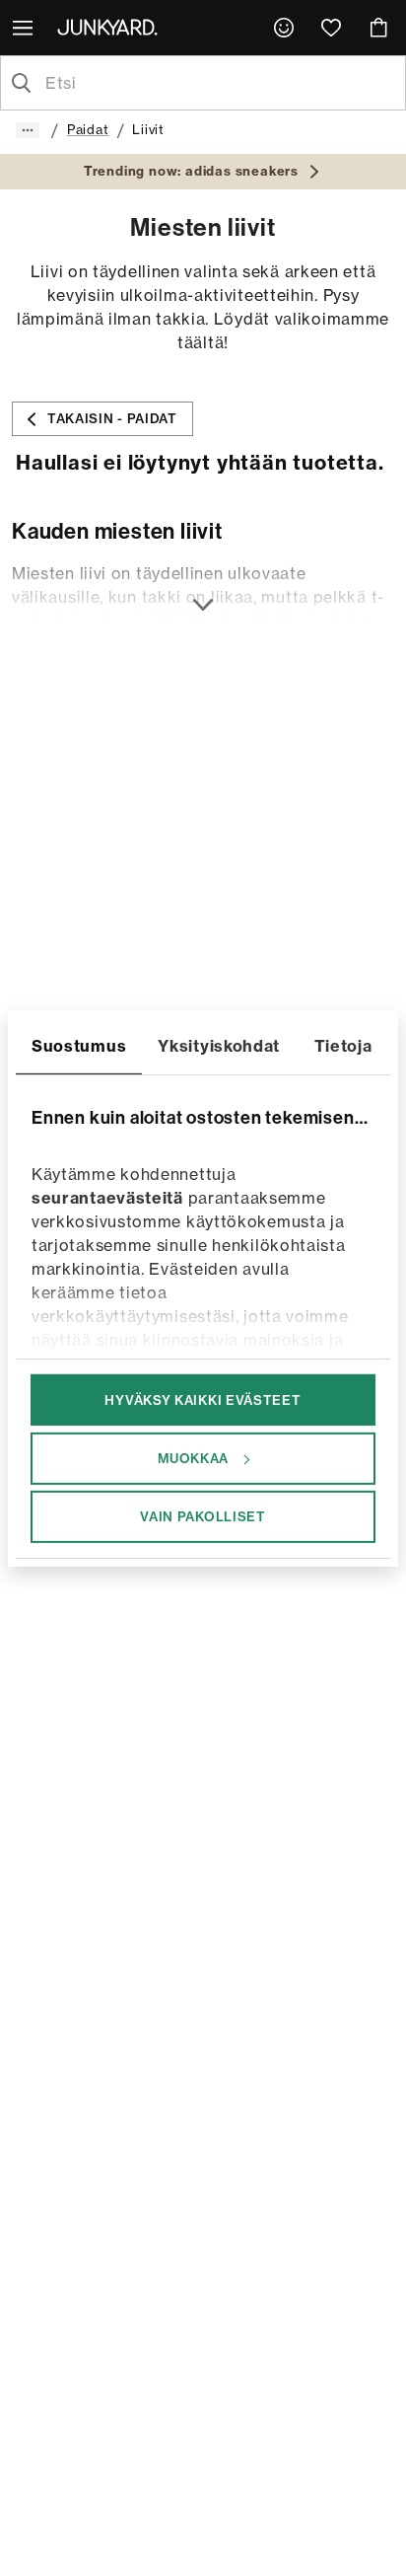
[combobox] (219, 83)
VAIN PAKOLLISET (203, 1516)
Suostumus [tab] (79, 1045)
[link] (284, 28)
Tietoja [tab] (343, 1045)
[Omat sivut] (284, 28)
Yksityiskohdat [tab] (219, 1045)
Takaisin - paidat (112, 418)
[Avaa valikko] (25, 28)
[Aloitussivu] (111, 27)
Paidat (88, 129)
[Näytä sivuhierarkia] (28, 130)
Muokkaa (193, 1458)
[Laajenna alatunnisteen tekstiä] (203, 593)
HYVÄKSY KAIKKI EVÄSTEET (203, 1399)
